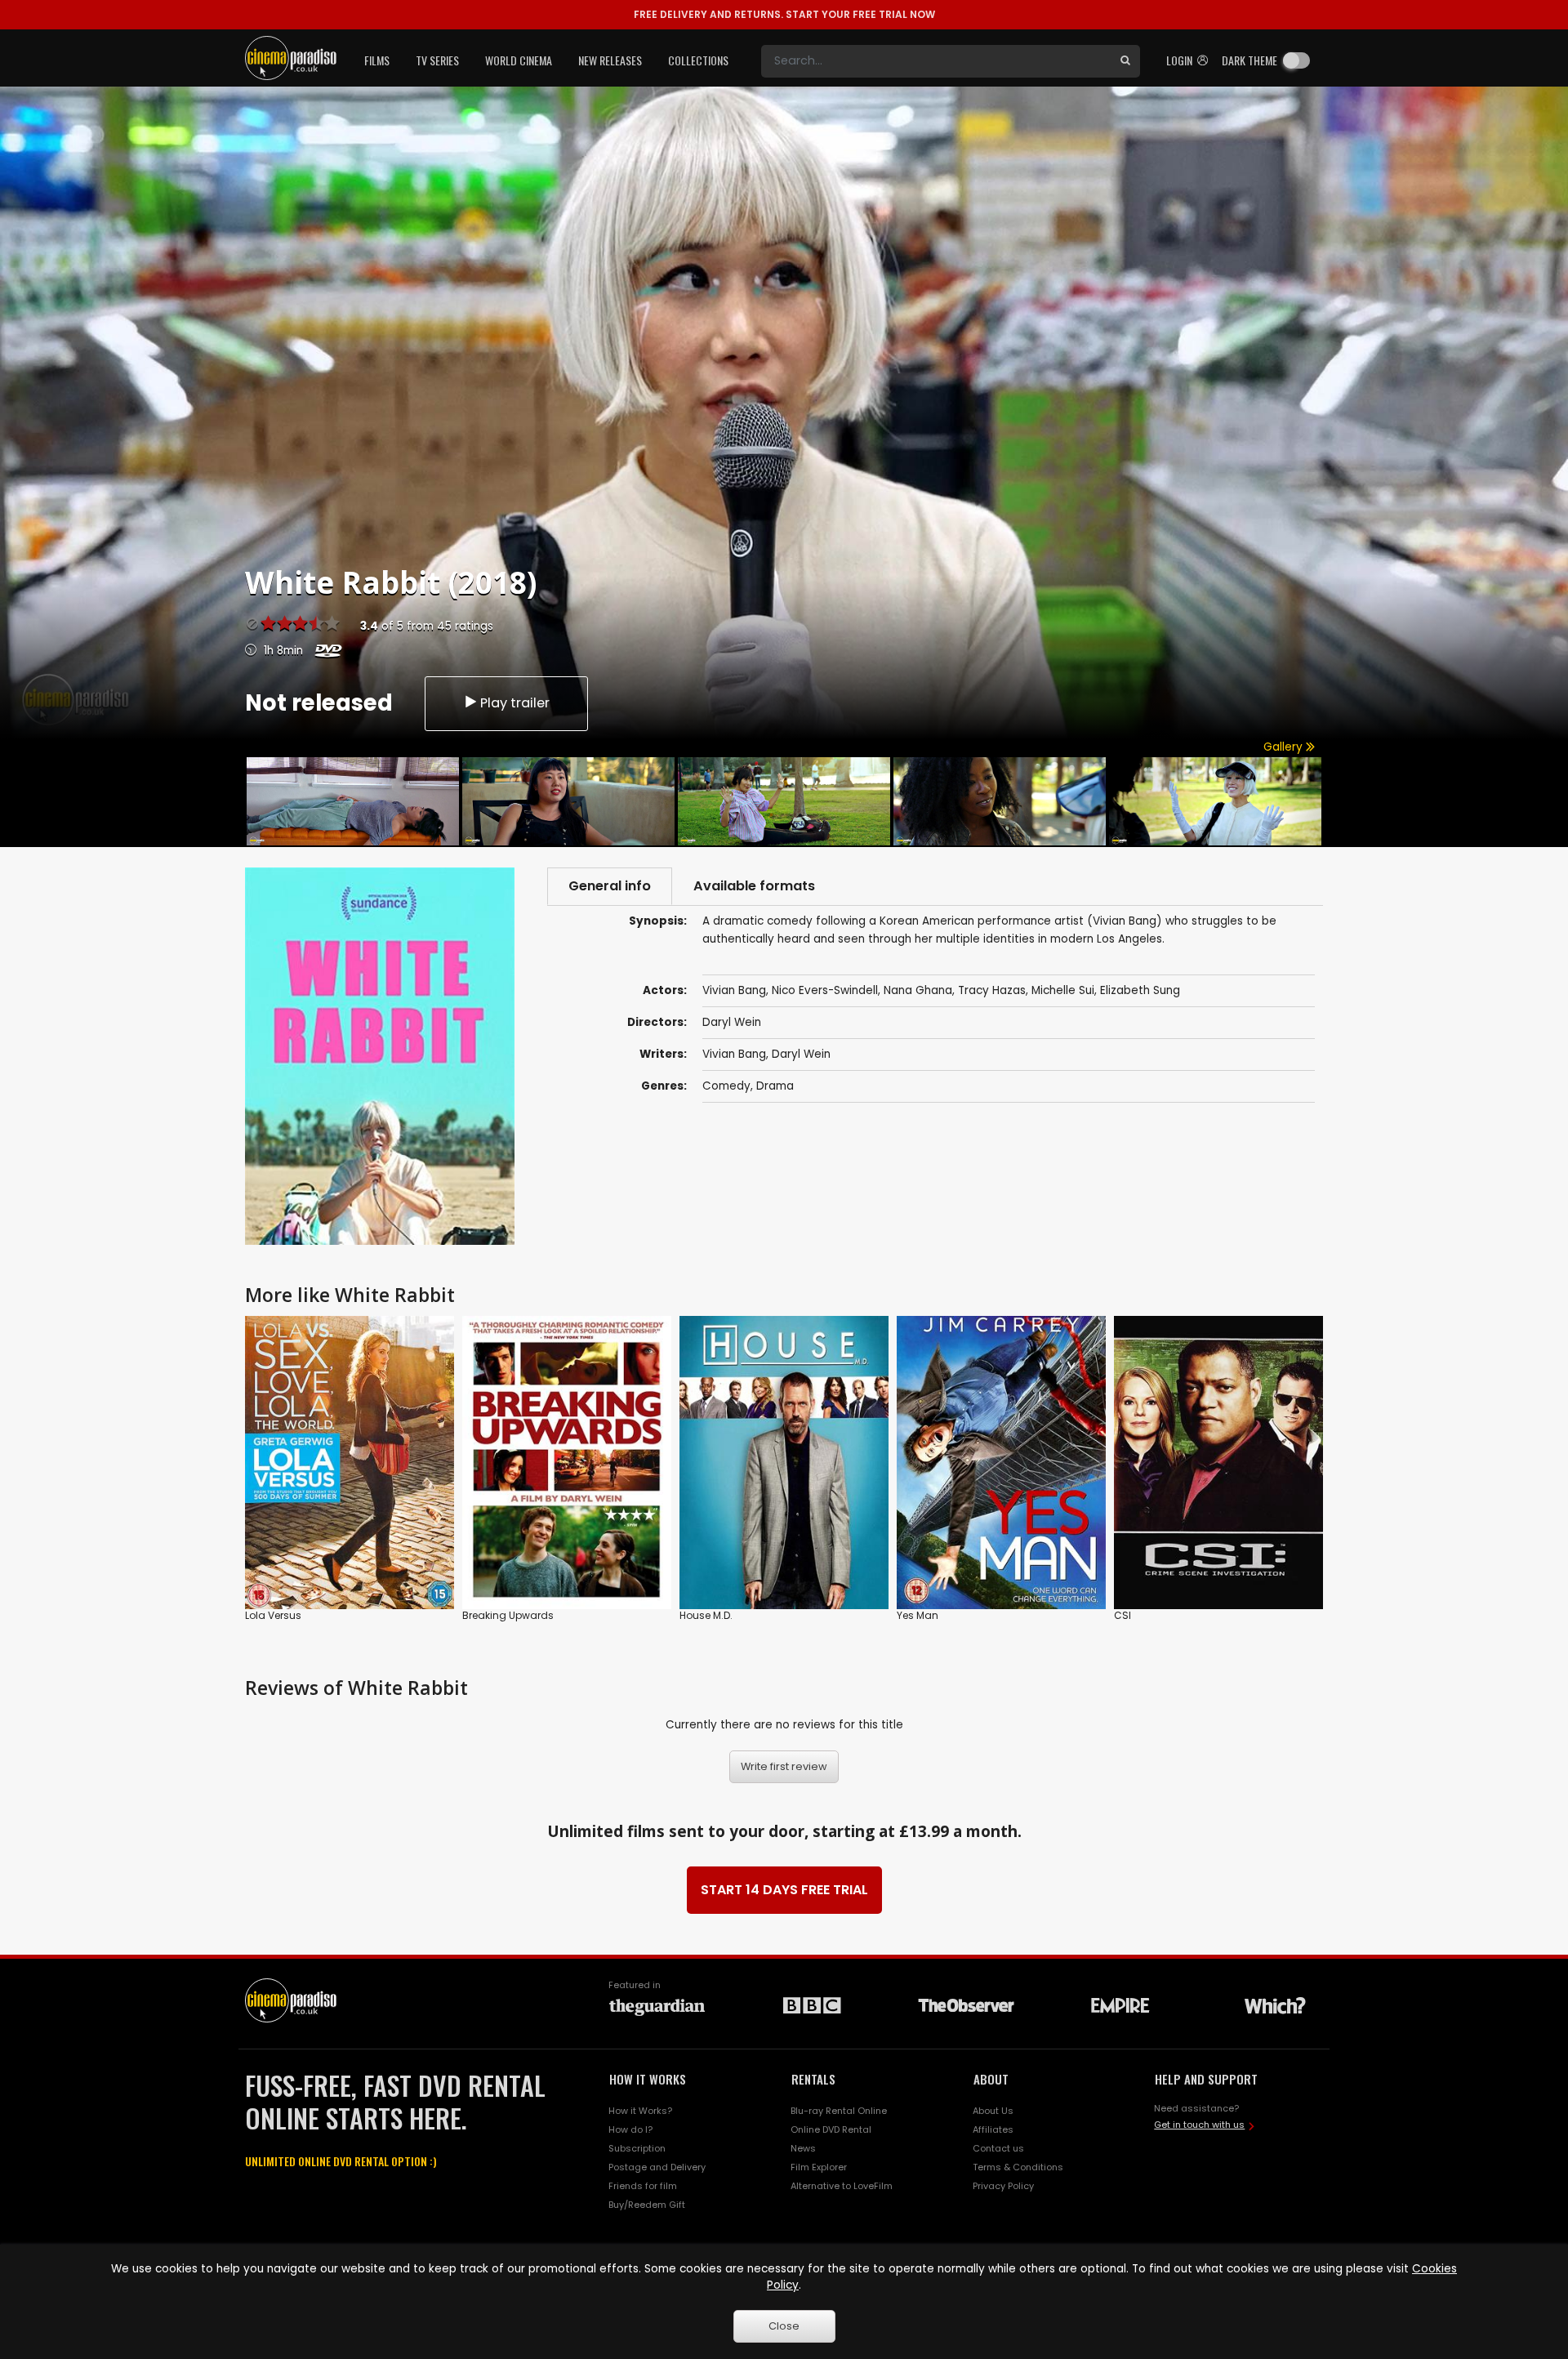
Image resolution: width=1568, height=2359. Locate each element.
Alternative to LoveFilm (842, 2186)
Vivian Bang (734, 1054)
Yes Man (918, 1615)
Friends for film (643, 2186)
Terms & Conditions (1018, 2167)
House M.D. (706, 1615)
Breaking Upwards (508, 1615)
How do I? (630, 2129)
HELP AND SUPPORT (1206, 2079)
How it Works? (640, 2111)
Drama (775, 1086)
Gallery (1285, 747)
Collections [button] (698, 60)
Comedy (726, 1086)
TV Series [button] (437, 60)
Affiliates (993, 2129)
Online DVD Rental (831, 2129)
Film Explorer (819, 2167)
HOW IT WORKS (648, 2079)
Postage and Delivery (657, 2167)
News (803, 2148)
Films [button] (377, 60)
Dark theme (1249, 60)
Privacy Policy (1003, 2186)
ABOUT (991, 2079)
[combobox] (936, 61)
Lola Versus (273, 1615)
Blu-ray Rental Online (839, 2111)
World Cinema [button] (519, 60)
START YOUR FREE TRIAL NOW (784, 14)
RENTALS (813, 2079)
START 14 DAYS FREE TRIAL (784, 1890)
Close (784, 2326)
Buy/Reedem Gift (647, 2205)
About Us (993, 2111)
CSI (1123, 1615)
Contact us (998, 2148)
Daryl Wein (801, 1054)
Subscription (637, 2148)
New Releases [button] (610, 60)
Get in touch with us (1199, 2125)
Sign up (350, 1563)
